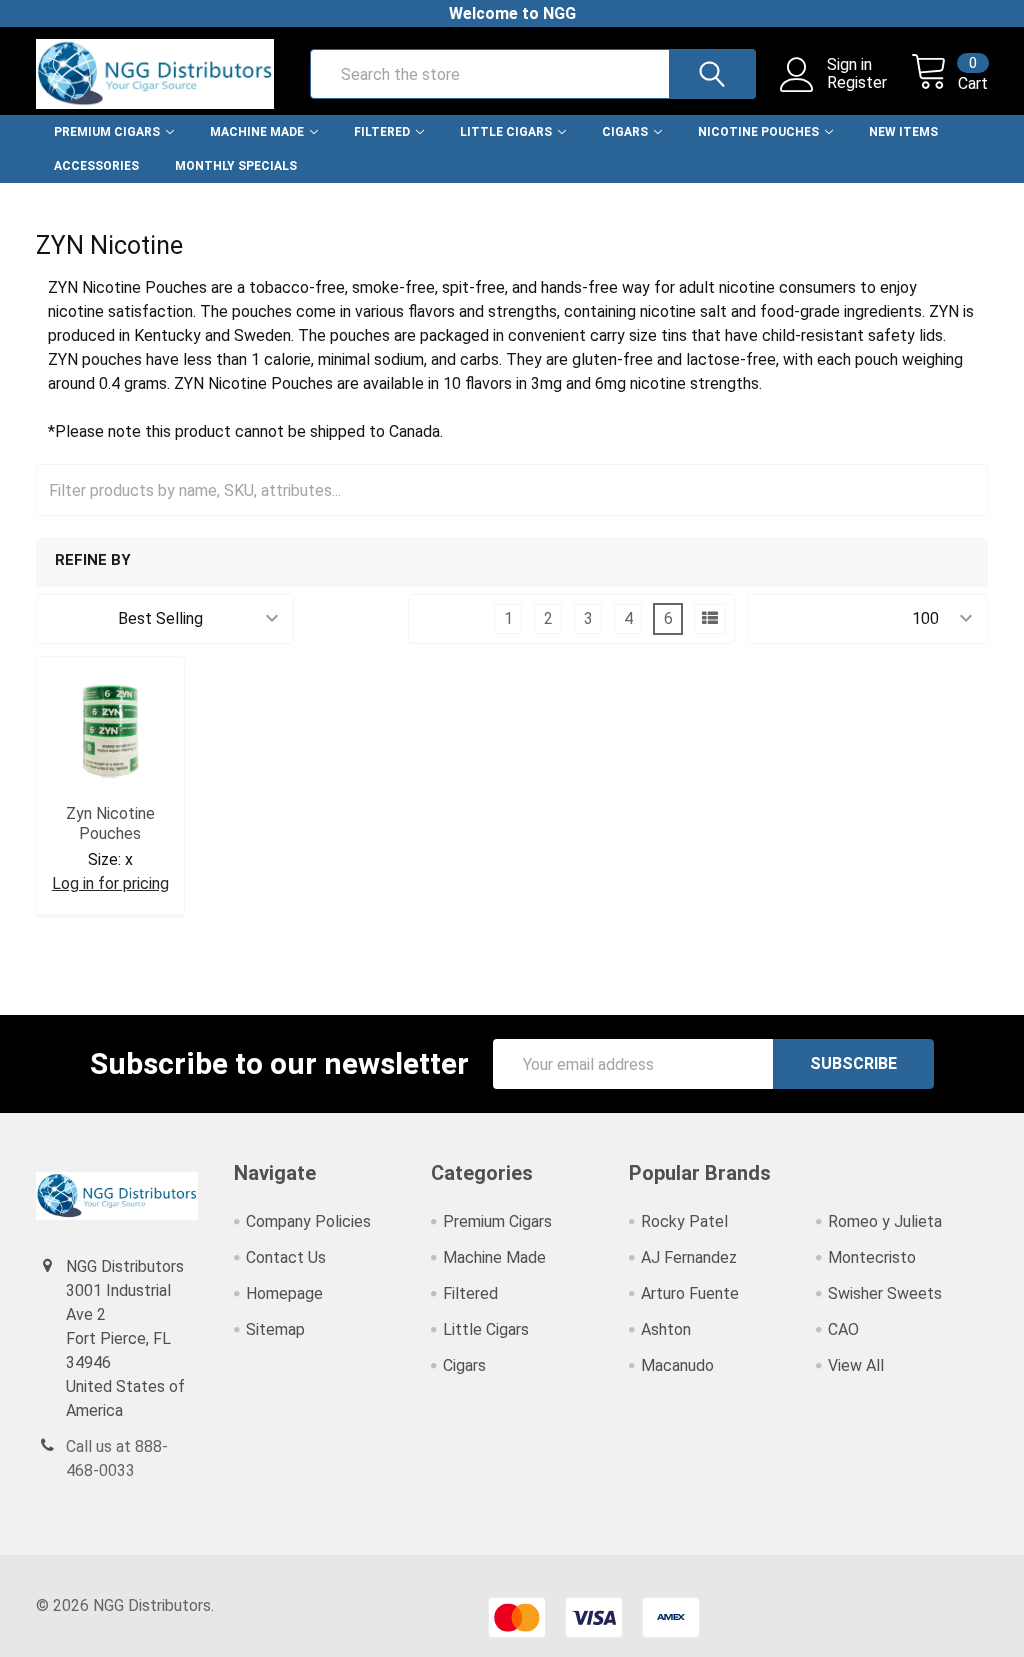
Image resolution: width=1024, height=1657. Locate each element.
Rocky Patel (684, 1221)
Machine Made (257, 132)
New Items (903, 132)
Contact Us (286, 1257)
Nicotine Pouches (758, 132)
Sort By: (77, 618)
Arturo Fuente (690, 1293)
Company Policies (308, 1221)
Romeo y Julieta (885, 1221)
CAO (843, 1329)
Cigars (625, 132)
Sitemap (275, 1329)
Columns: (452, 618)
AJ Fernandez (689, 1257)
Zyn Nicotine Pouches (110, 823)
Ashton (666, 1329)
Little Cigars (506, 132)
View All (856, 1365)
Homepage (284, 1293)
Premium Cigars (107, 132)
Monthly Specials (236, 166)
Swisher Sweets (885, 1293)
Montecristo (872, 1257)
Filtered (382, 132)
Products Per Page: (829, 618)
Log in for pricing (110, 883)
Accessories (96, 166)
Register (857, 83)
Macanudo (677, 1365)
